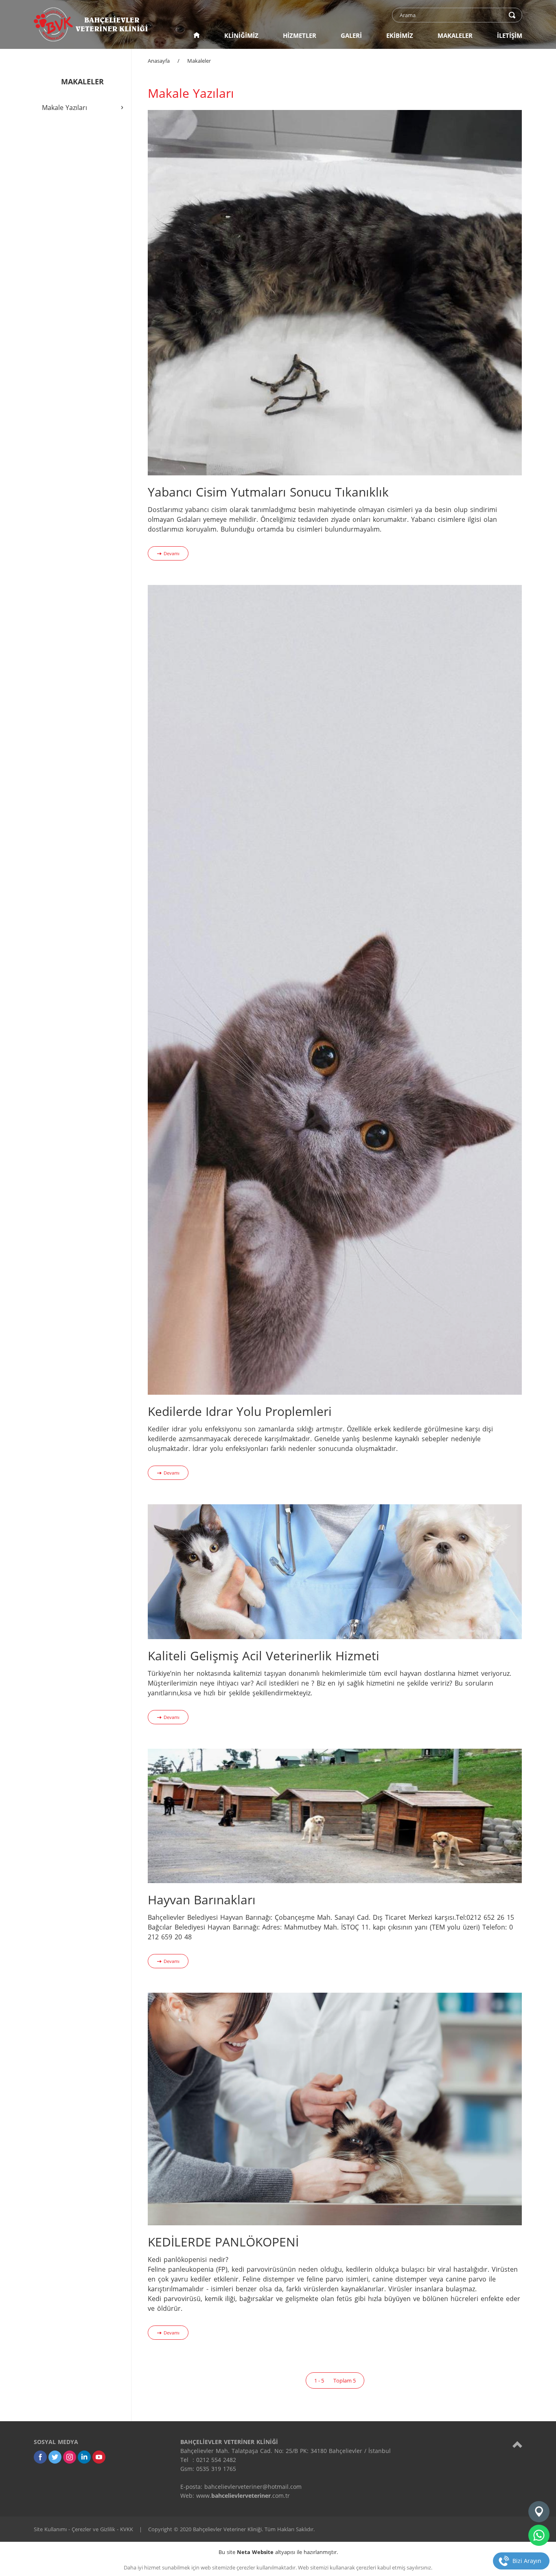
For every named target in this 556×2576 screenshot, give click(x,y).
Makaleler (199, 61)
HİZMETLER (300, 35)
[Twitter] (55, 2457)
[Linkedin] (84, 2457)
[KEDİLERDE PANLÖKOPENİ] (335, 2108)
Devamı (172, 553)
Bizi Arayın (527, 2561)
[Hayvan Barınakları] (335, 1816)
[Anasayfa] (197, 35)
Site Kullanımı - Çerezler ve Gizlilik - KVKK (83, 2529)
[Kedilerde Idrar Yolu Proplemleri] (335, 989)
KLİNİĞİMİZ (241, 35)
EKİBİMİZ (400, 35)
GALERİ (351, 35)
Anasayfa (159, 61)
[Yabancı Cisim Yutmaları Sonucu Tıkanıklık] (335, 292)
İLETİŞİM (510, 35)
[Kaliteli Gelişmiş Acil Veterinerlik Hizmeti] (335, 1571)
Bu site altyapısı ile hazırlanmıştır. (278, 2552)
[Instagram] (70, 2457)
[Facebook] (40, 2457)
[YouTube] (99, 2457)
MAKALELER (455, 35)
